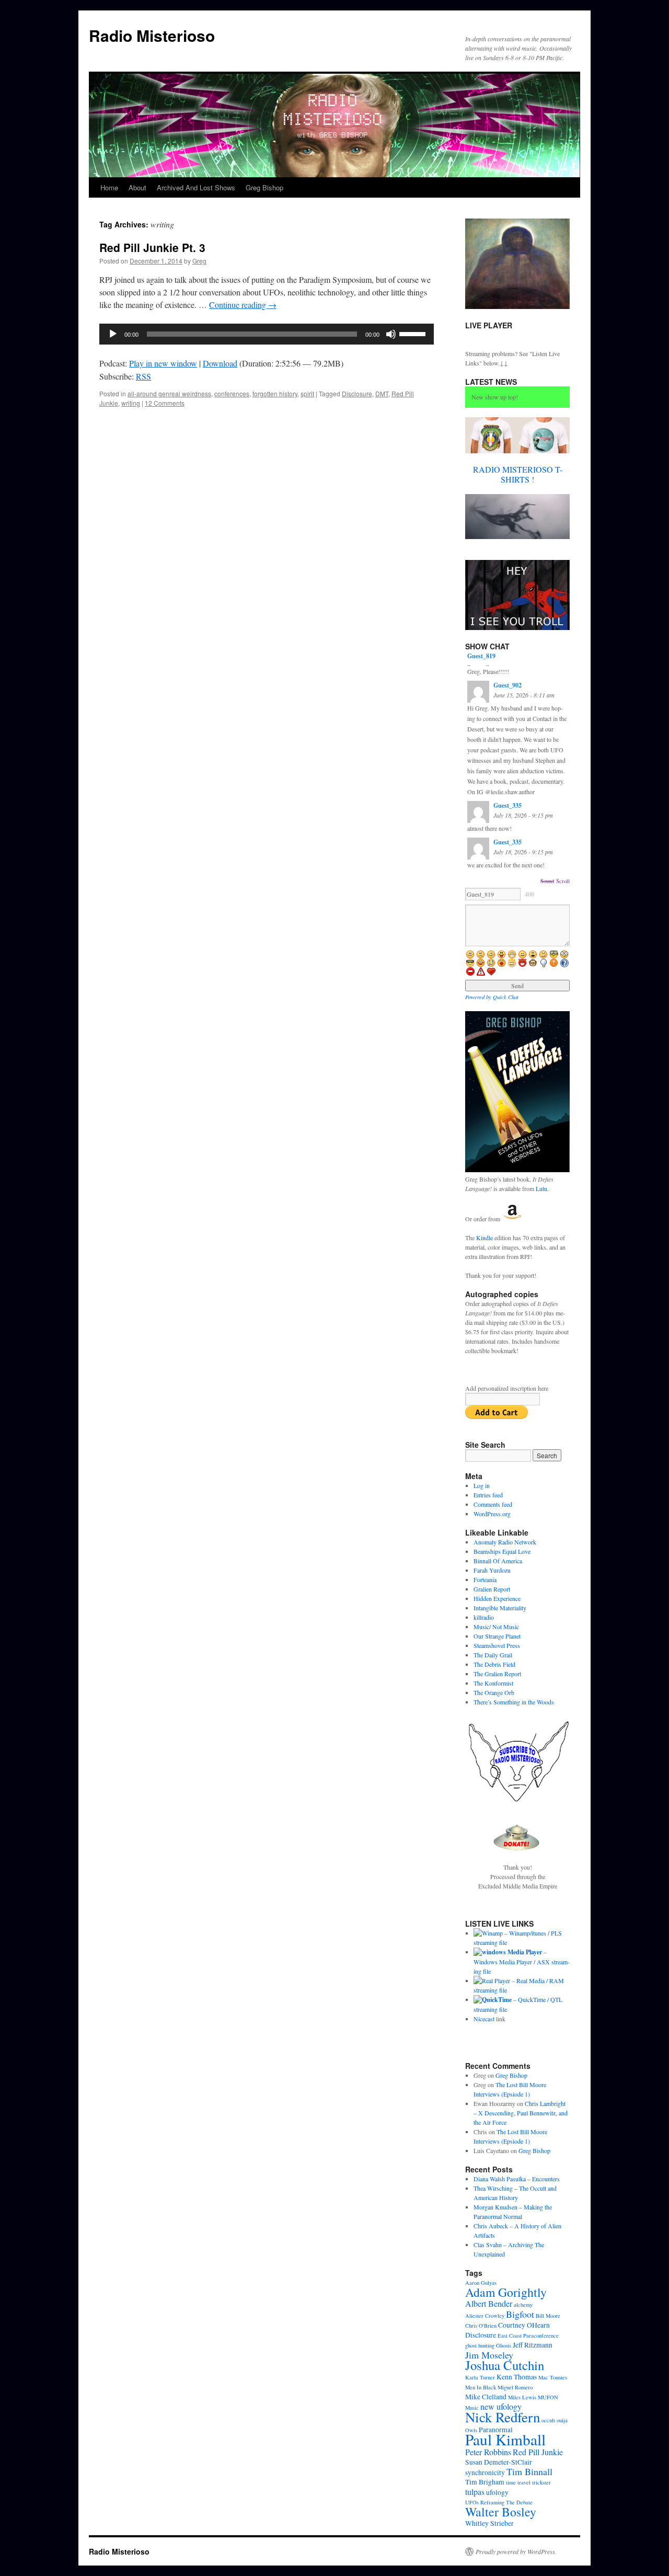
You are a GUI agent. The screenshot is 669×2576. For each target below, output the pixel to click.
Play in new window (163, 363)
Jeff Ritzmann (533, 2345)
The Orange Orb (494, 1692)
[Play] (113, 334)
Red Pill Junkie (538, 2452)
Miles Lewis (522, 2397)
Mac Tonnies (553, 2377)
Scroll (563, 881)
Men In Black (481, 2387)
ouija (562, 2420)
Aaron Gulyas (481, 2283)
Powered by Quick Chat (492, 997)
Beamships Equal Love (502, 1551)
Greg (199, 261)
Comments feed (493, 1504)
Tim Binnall (529, 2471)
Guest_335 (507, 805)
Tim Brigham (485, 2482)
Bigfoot (520, 2314)
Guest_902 (507, 685)
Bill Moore (548, 2316)
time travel (518, 2482)
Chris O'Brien (481, 2326)
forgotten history (275, 393)
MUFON (548, 2397)
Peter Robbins (488, 2452)
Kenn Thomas (517, 2377)
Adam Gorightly (506, 2292)
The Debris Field (494, 1664)
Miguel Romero (515, 2387)
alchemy (523, 2305)
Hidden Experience (497, 1598)
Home (109, 187)
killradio (484, 1617)
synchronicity (485, 2472)
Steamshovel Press (497, 1645)
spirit (307, 393)
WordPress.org (492, 1514)
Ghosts (504, 2345)
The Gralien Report (497, 1674)
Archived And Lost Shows (196, 187)
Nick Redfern (503, 2417)
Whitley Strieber (489, 2523)
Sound (547, 881)
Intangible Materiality (500, 1608)
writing (131, 403)
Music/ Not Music (496, 1627)
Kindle (485, 1238)
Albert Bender (489, 2303)
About (137, 187)
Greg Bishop (264, 187)
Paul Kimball (505, 2439)
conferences (232, 393)
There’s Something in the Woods (514, 1702)
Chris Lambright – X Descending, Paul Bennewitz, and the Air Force (521, 2113)
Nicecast (484, 2019)
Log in (482, 1485)
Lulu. (542, 1188)
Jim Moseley (489, 2355)
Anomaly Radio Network (505, 1542)
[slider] (414, 333)
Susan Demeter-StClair (499, 2462)
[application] (267, 334)
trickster (541, 2482)
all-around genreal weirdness (169, 393)
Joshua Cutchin (505, 2365)
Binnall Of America (498, 1561)
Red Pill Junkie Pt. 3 (152, 247)
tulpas (475, 2492)
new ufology (501, 2406)
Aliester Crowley (485, 2316)
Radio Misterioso (152, 35)
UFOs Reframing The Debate (499, 2502)
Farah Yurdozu (492, 1570)
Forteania (485, 1579)
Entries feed (488, 1495)
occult (548, 2420)
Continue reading (243, 305)
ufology (497, 2492)
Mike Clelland (486, 2397)
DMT (382, 393)
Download (220, 363)
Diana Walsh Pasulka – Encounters (517, 2179)
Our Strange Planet (497, 1636)
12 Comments (165, 403)
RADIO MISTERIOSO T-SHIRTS (518, 474)
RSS (143, 376)
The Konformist (493, 1683)
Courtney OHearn (524, 2325)
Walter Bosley (501, 2512)
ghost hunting (480, 2345)
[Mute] (391, 334)
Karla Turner (480, 2377)
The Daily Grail (493, 1655)
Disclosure (357, 393)
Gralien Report (492, 1589)
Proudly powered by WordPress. (516, 2551)
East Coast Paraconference (528, 2335)
